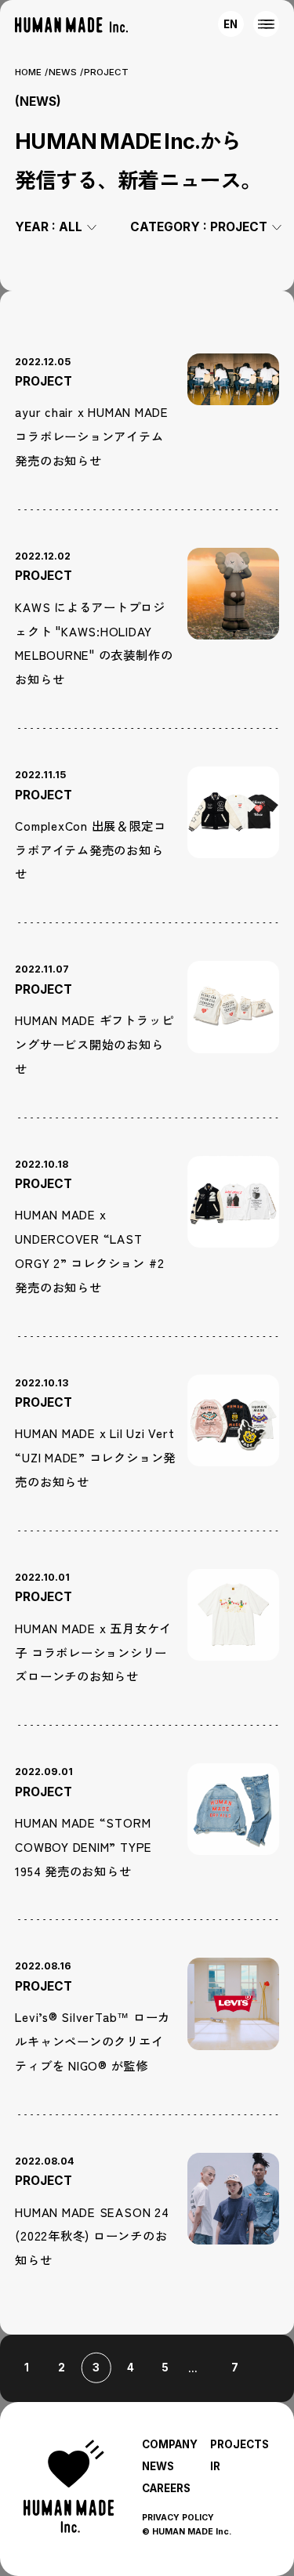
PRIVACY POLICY (178, 2518)
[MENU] (266, 24)
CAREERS (166, 2488)
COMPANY (170, 2444)
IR (215, 2466)
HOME (28, 72)
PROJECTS (240, 2444)
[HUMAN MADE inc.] (71, 25)
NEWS (63, 72)
